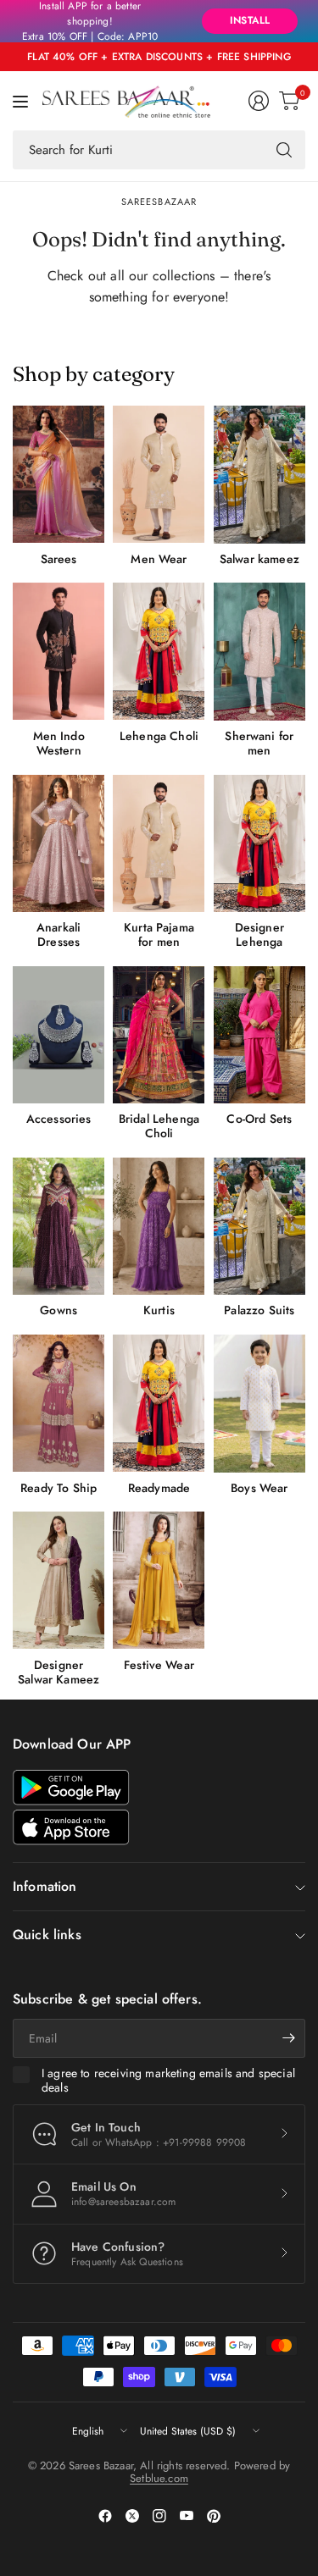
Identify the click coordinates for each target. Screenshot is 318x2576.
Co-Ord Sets (259, 1119)
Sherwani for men (259, 744)
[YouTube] (187, 2516)
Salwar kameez (259, 559)
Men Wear (159, 559)
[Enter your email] (288, 2038)
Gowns (59, 1310)
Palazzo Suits (259, 1310)
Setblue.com (159, 2478)
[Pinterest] (214, 2516)
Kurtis (159, 1310)
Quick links (47, 1935)
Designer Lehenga (259, 935)
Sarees (59, 559)
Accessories (59, 1119)
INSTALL (250, 20)
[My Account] (259, 101)
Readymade (159, 1488)
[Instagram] (159, 2516)
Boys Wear (259, 1488)
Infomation (45, 1886)
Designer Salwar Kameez (59, 1672)
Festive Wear (159, 1665)
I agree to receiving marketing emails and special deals (168, 2081)
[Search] (284, 150)
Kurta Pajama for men (159, 935)
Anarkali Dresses (59, 935)
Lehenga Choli (159, 736)
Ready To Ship (59, 1488)
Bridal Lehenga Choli (159, 1126)
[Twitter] (132, 2516)
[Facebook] (105, 2516)
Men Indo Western (59, 744)
